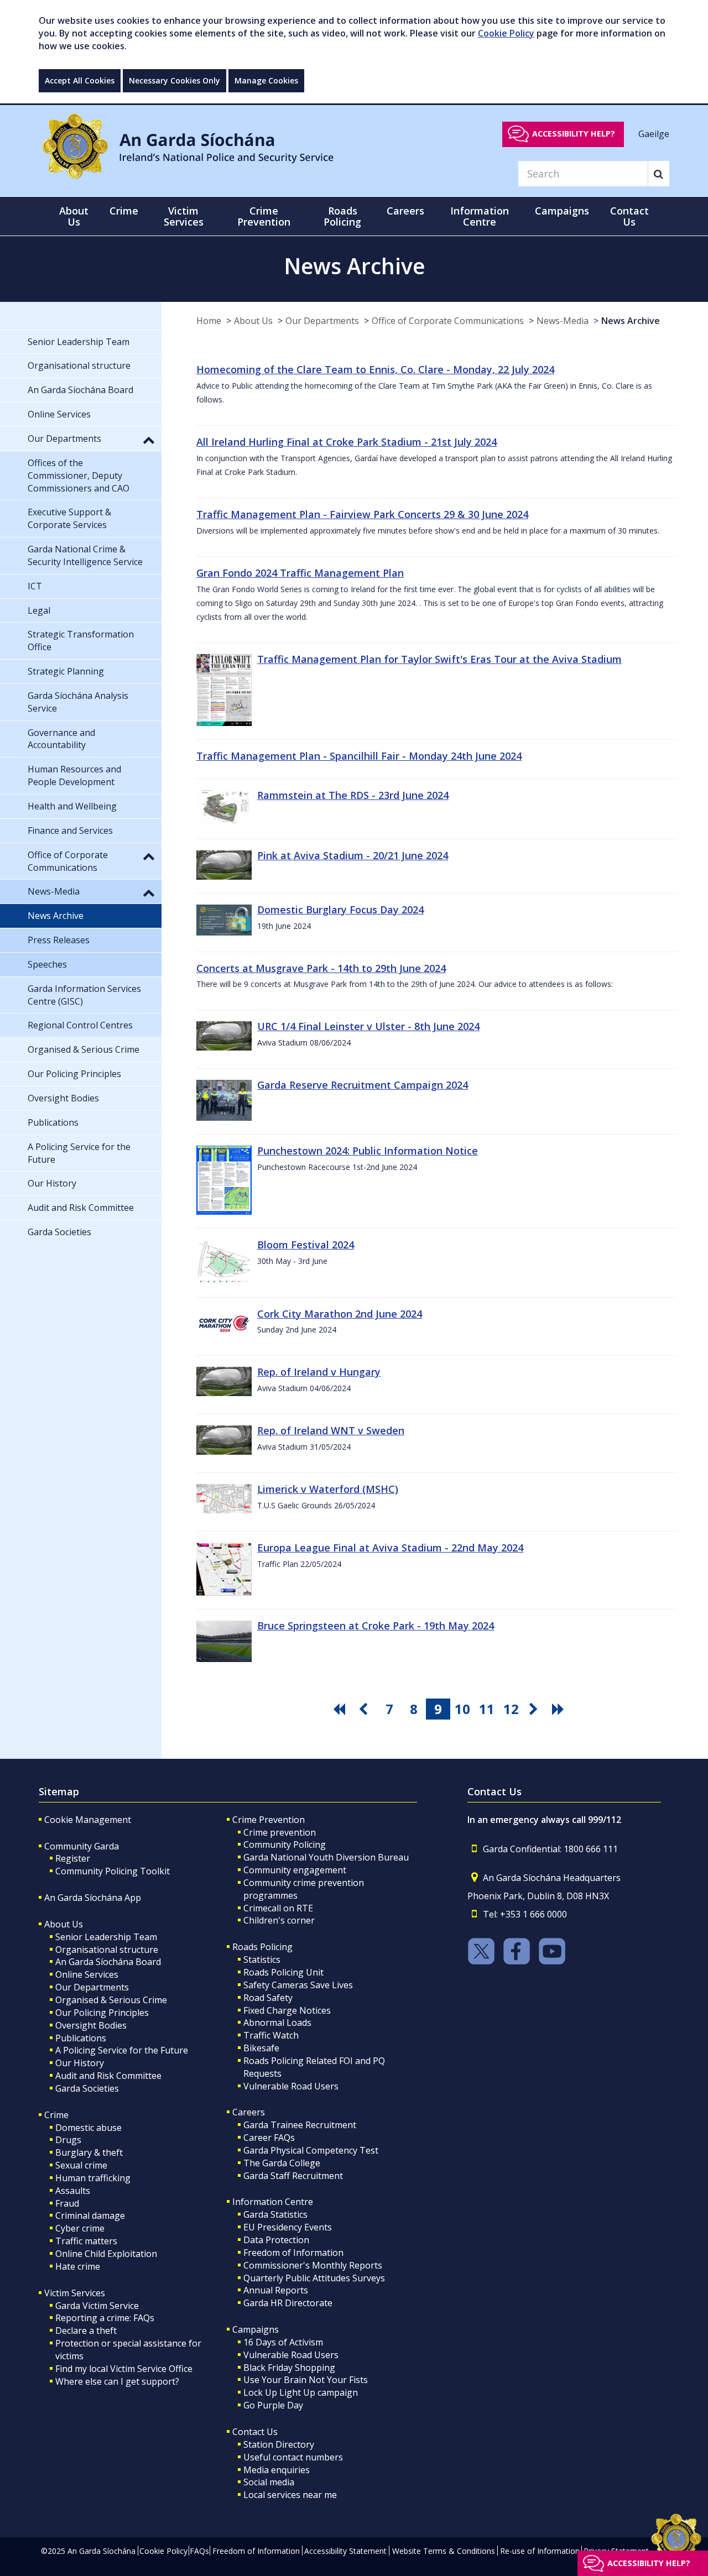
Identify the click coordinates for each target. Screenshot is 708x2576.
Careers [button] (405, 211)
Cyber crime (80, 2228)
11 (487, 1709)
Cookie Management (88, 1820)
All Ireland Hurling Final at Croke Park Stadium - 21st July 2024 (347, 442)
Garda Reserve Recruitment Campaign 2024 (363, 1085)
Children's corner (279, 1920)
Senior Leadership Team (106, 1937)
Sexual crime (81, 2165)
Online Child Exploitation (106, 2254)
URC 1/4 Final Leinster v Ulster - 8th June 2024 (368, 1026)
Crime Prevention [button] (264, 216)
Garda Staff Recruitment (293, 2176)
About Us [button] (74, 216)
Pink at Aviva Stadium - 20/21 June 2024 (353, 855)
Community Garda (82, 1846)
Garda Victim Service (97, 2306)
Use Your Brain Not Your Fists (306, 2380)
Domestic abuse (88, 2128)
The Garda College (282, 2163)
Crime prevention (280, 1832)
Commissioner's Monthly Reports (313, 2265)
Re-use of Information (540, 2551)
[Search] (658, 174)
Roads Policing (262, 1947)
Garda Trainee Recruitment (300, 2125)
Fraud (67, 2203)
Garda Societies (87, 2088)
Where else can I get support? (117, 2381)
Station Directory (279, 2444)
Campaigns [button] (562, 211)
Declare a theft (86, 2331)
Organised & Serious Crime (111, 2000)
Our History (80, 2063)
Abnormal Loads (277, 2023)
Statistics (262, 1960)
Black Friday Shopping (289, 2368)
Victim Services (75, 2293)
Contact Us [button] (629, 216)
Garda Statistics (275, 2214)
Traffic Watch (271, 2035)
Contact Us (255, 2432)
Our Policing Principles (102, 2013)
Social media (269, 2482)
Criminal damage (90, 2216)
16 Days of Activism (283, 2342)
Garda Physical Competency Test (311, 2150)
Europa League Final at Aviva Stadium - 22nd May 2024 (390, 1548)
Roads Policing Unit (283, 1972)
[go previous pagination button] (365, 1709)
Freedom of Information (293, 2253)
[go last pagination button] (560, 1709)
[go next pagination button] (535, 1709)
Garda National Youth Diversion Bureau (326, 1857)
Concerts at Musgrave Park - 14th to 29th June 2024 (321, 968)
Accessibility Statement (345, 2551)
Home (209, 321)
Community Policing (285, 1845)
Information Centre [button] (480, 216)
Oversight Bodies (91, 2025)
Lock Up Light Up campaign (301, 2392)
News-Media (563, 321)
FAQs (199, 2551)
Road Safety (268, 1998)
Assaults (73, 2191)
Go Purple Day (273, 2405)
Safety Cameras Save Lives (298, 1985)
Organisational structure (107, 1950)
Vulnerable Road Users (291, 2086)
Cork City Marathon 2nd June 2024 (340, 1314)
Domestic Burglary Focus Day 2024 (340, 910)
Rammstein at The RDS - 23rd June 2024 (353, 795)
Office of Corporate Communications (448, 321)
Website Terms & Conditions (444, 2551)
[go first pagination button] (341, 1709)
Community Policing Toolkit (113, 1871)
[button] (149, 440)
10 (462, 1709)
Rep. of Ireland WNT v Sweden (331, 1430)
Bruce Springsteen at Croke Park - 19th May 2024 (376, 1626)
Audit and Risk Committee (108, 2076)
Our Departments (322, 321)
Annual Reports (276, 2290)
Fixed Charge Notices (287, 2010)
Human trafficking (93, 2178)
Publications (81, 2038)
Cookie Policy (506, 33)
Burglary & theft (89, 2152)
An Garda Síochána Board (108, 1962)
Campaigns (256, 2329)
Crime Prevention (269, 1820)
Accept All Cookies (80, 80)
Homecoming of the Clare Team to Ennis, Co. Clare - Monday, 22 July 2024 (375, 369)
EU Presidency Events (288, 2227)
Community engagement (295, 1870)
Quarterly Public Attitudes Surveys (314, 2278)
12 (511, 1709)
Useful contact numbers (293, 2457)
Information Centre (273, 2202)
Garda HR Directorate (288, 2303)
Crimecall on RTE (278, 1908)
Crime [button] (124, 211)
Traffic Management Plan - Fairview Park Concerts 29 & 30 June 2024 (362, 514)
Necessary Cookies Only (175, 80)
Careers (249, 2112)
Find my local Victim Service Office (124, 2369)
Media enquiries (277, 2470)
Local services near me (290, 2495)
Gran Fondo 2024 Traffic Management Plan (300, 573)
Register (73, 1858)
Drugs (68, 2140)
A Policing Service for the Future (122, 2050)
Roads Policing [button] (342, 216)
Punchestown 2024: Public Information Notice (368, 1151)
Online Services (87, 1974)
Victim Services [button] (184, 216)
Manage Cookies (266, 80)
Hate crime (78, 2266)
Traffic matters (86, 2241)
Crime (56, 2115)
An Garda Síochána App (93, 1898)
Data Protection (276, 2240)
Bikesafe (261, 2048)
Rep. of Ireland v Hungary (319, 1372)
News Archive (631, 321)
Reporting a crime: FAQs (105, 2318)
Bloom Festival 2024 (306, 1245)
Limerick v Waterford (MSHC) (328, 1489)
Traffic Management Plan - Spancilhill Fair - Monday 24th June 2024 (359, 756)
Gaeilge (654, 133)
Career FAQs (269, 2138)
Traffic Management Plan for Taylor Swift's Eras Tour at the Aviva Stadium (439, 659)
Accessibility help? (574, 134)
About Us (253, 321)
